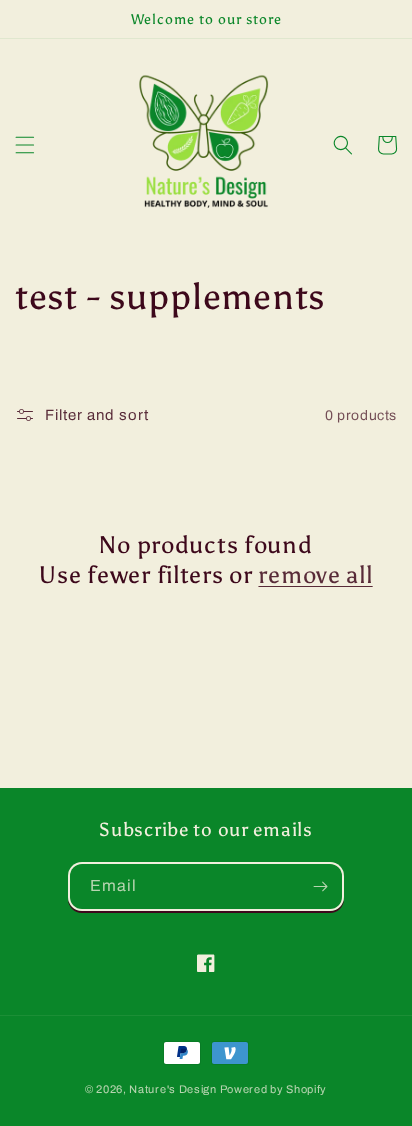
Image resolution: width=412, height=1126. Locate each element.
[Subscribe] (320, 886)
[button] (25, 145)
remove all (315, 574)
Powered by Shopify (274, 1089)
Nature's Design (173, 1089)
